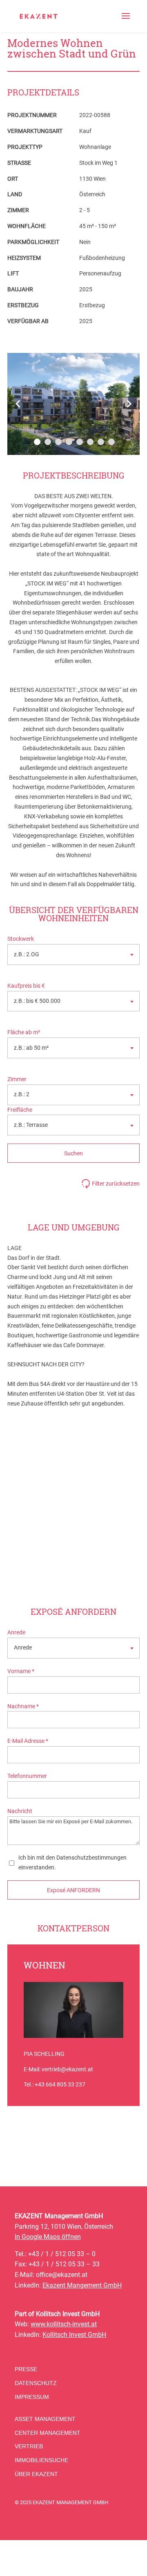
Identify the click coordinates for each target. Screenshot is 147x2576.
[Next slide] (129, 404)
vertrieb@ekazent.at (67, 2069)
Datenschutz (36, 2383)
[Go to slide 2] (48, 442)
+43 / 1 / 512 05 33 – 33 (64, 2264)
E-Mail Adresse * (28, 1741)
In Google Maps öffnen (48, 2237)
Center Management (48, 2433)
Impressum (32, 2397)
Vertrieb (29, 2446)
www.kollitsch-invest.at (64, 2324)
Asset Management (45, 2419)
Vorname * (21, 1671)
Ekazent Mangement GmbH (82, 2285)
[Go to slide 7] (101, 442)
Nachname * (23, 1706)
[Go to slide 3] (58, 442)
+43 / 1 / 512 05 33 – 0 (62, 2254)
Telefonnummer (27, 1776)
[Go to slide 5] (80, 442)
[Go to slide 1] (37, 442)
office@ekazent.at (62, 2275)
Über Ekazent (36, 2474)
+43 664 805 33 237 (60, 2084)
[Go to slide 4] (69, 442)
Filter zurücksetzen (116, 1184)
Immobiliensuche (41, 2460)
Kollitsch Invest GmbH (74, 2335)
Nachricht (20, 1811)
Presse (26, 2369)
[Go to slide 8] (111, 442)
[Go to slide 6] (90, 442)
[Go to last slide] (18, 404)
